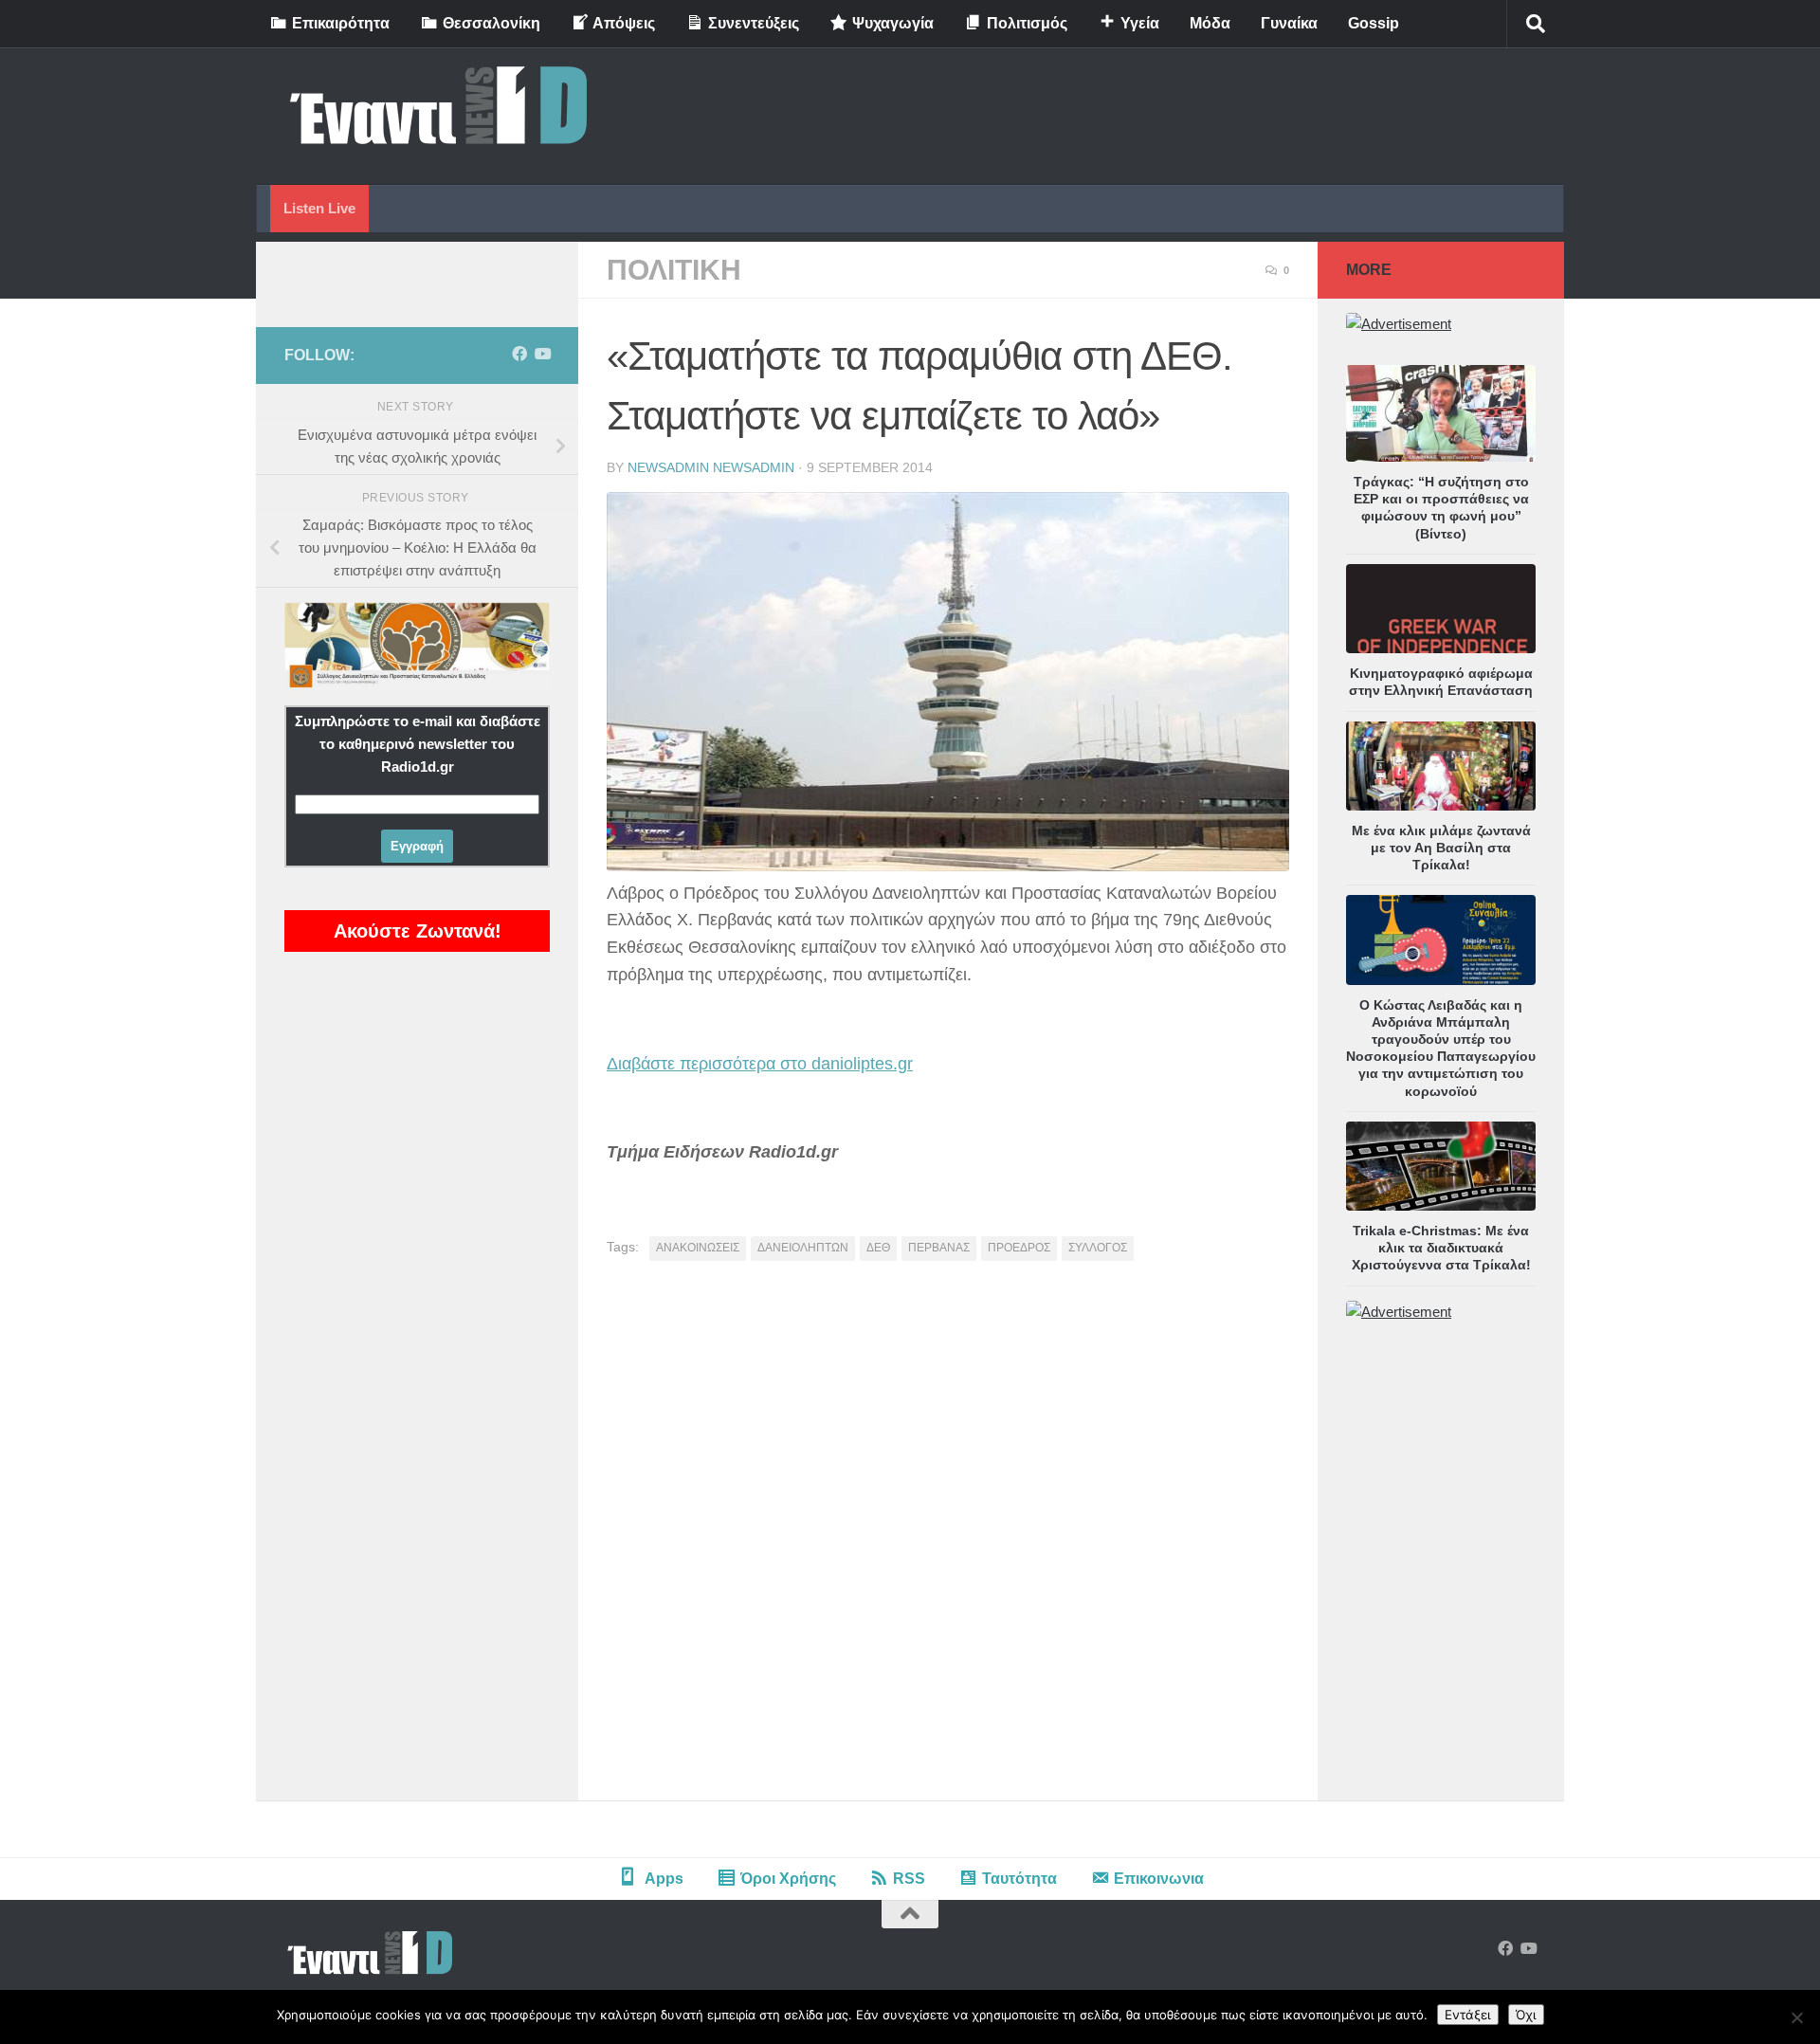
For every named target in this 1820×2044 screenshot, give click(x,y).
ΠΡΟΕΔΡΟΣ (1019, 1248)
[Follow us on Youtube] (542, 354)
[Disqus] (948, 1538)
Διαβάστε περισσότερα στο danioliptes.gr (760, 1064)
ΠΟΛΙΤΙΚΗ (674, 270)
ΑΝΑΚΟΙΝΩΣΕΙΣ (698, 1248)
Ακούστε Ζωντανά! (418, 931)
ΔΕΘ (878, 1248)
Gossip (1374, 23)
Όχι (1526, 2015)
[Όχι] (1796, 2017)
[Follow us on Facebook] (519, 354)
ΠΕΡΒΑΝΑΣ (939, 1248)
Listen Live (319, 208)
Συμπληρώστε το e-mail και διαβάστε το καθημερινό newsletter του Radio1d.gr (418, 744)
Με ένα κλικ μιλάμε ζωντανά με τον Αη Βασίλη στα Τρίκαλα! (1441, 848)
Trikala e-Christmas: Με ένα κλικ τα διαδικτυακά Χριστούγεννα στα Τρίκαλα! (1441, 1248)
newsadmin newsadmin (711, 467)
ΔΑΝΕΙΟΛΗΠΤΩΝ (803, 1248)
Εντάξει (1468, 2015)
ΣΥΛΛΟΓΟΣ (1098, 1248)
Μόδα (1210, 23)
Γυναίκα (1289, 23)
